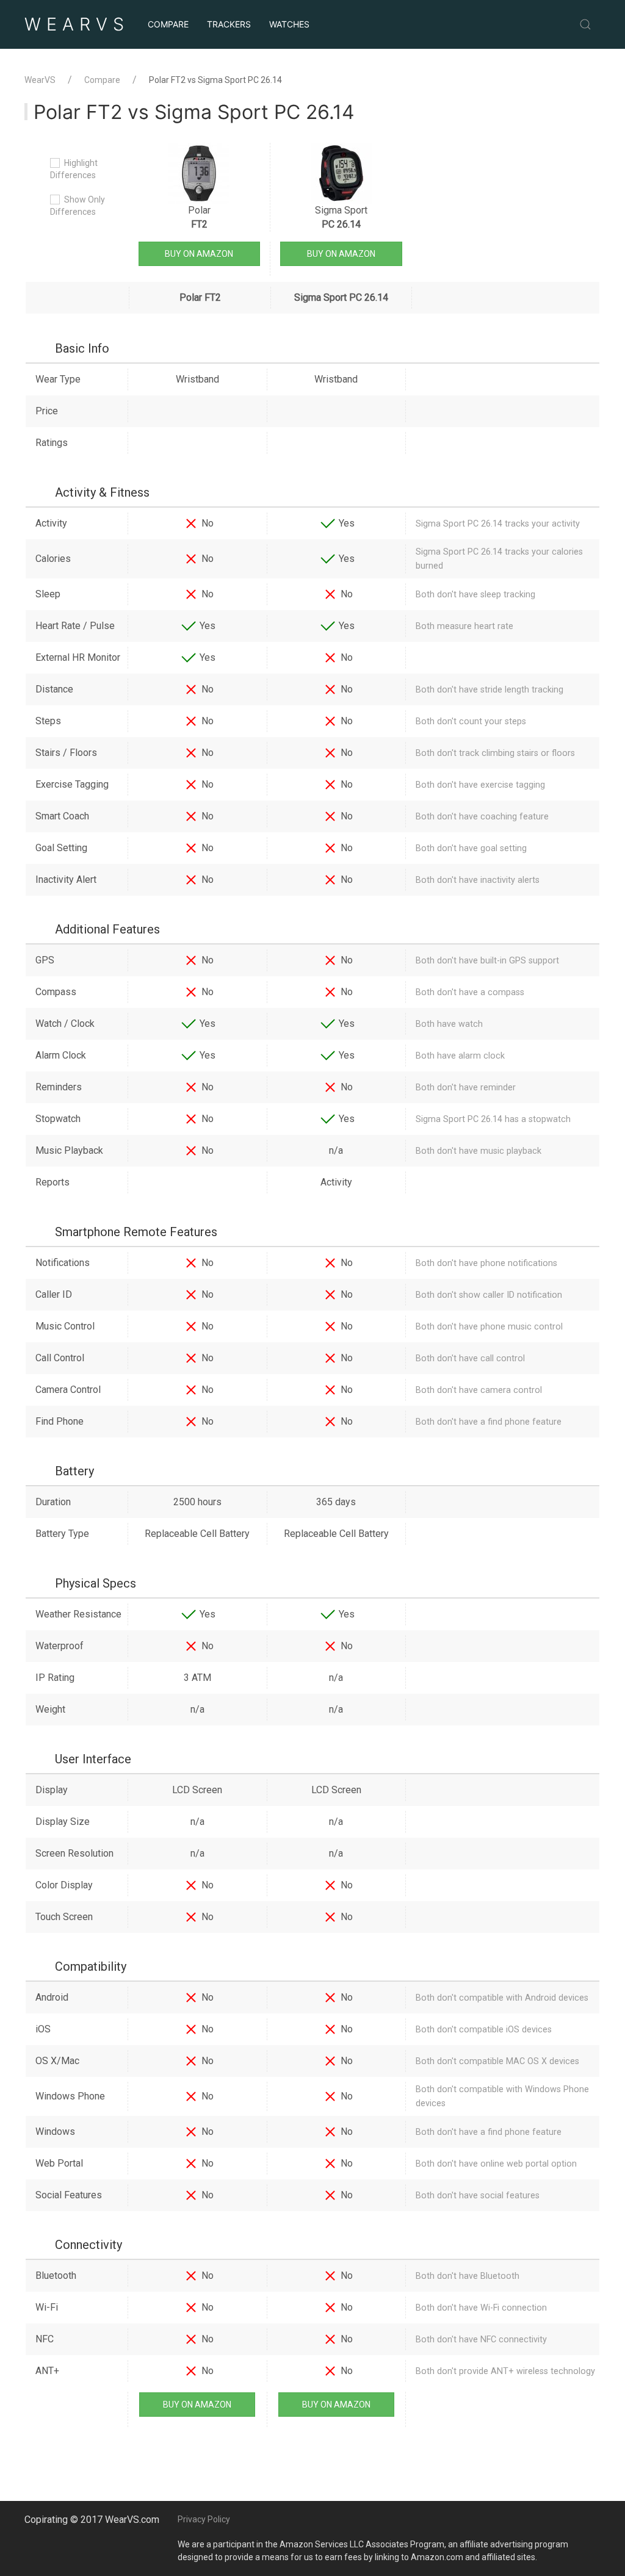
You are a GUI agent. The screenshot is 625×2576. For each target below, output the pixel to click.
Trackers (229, 24)
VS (77, 24)
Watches (289, 24)
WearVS (40, 80)
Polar (199, 217)
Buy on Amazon (199, 254)
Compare (168, 24)
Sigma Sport (341, 217)
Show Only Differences (78, 206)
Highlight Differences (74, 169)
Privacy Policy (204, 2519)
